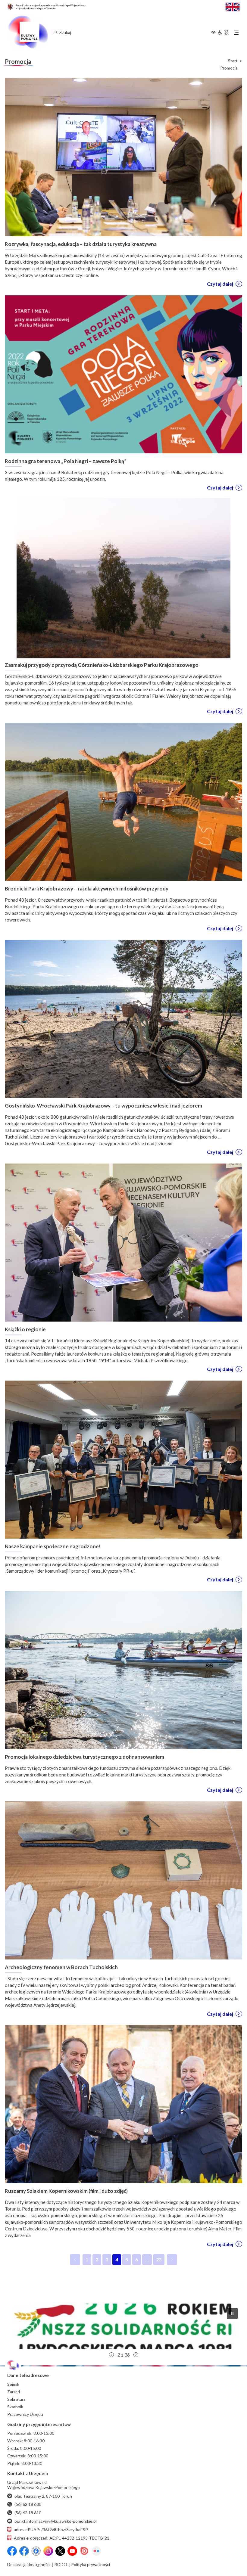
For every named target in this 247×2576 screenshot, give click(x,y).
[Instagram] (48, 2551)
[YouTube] (72, 2551)
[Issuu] (84, 2551)
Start (233, 61)
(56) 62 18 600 (28, 2504)
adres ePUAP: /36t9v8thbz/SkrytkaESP (51, 2529)
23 (160, 2261)
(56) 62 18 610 (28, 2513)
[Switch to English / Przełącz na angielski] (233, 6)
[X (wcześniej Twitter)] (60, 2551)
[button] (123, 2326)
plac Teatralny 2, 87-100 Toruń (43, 2496)
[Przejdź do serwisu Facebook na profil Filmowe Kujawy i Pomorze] (36, 2551)
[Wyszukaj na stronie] (56, 32)
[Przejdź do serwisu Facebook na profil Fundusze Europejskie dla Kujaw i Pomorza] (24, 2551)
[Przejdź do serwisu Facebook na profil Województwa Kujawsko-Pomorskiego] (12, 2551)
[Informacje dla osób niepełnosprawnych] (223, 32)
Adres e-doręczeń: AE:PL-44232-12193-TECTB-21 (62, 2538)
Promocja (229, 68)
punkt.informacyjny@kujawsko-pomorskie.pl (56, 2521)
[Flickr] (96, 2551)
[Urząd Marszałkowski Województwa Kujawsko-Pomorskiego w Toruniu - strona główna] (28, 32)
